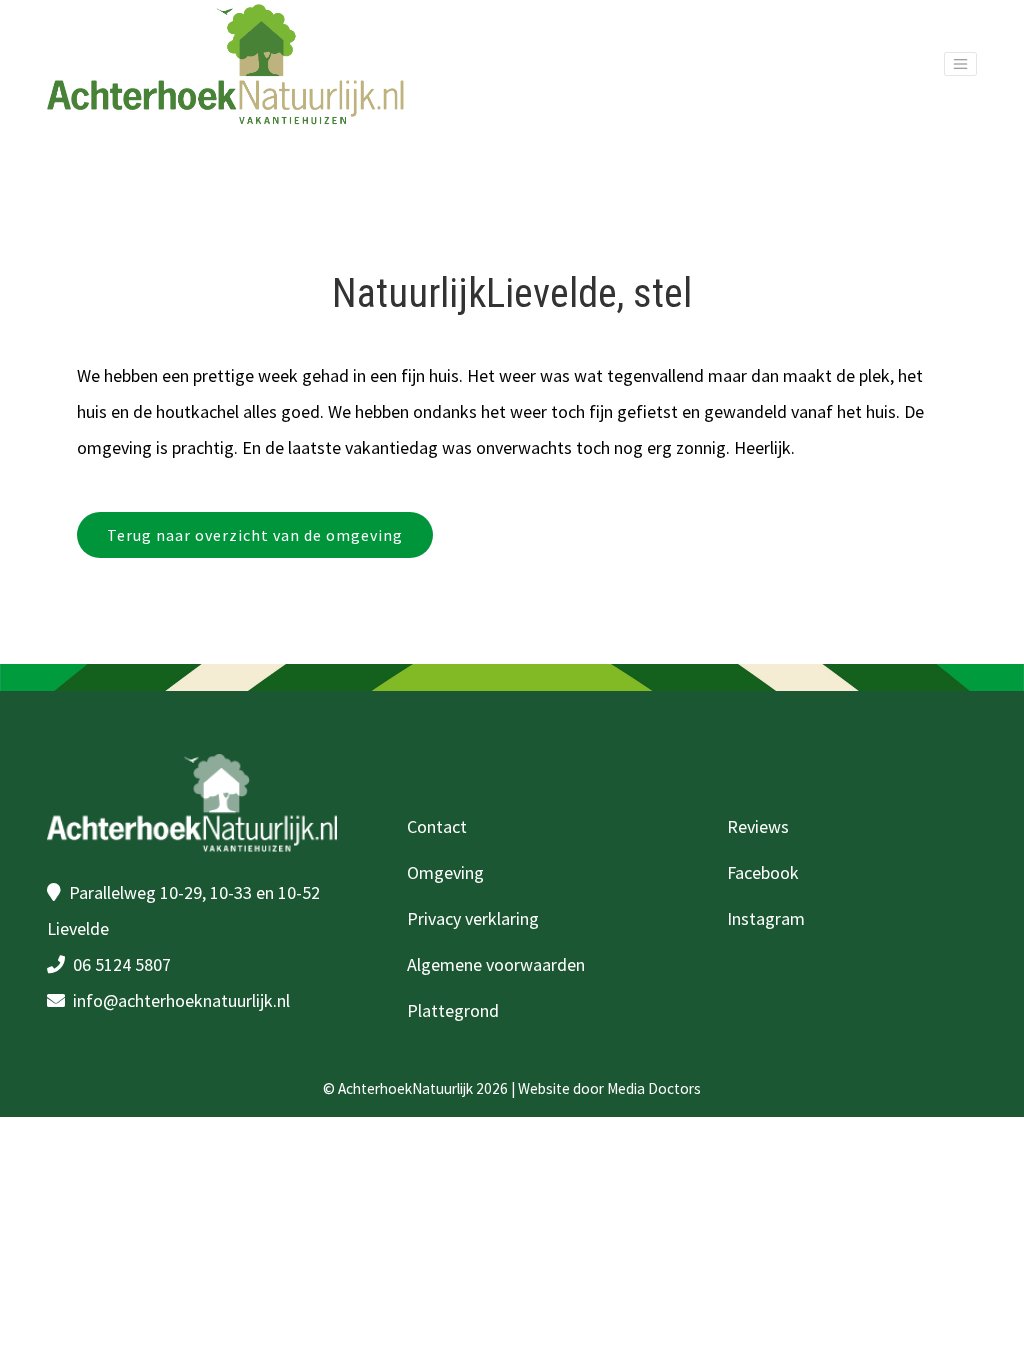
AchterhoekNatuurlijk (405, 1088)
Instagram (766, 918)
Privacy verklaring (473, 918)
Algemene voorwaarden (496, 964)
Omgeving (445, 872)
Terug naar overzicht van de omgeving (255, 535)
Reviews (758, 826)
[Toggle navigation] (960, 63)
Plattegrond (453, 1010)
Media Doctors (654, 1088)
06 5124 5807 (122, 964)
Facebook (763, 872)
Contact (437, 826)
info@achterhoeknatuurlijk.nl (181, 1000)
